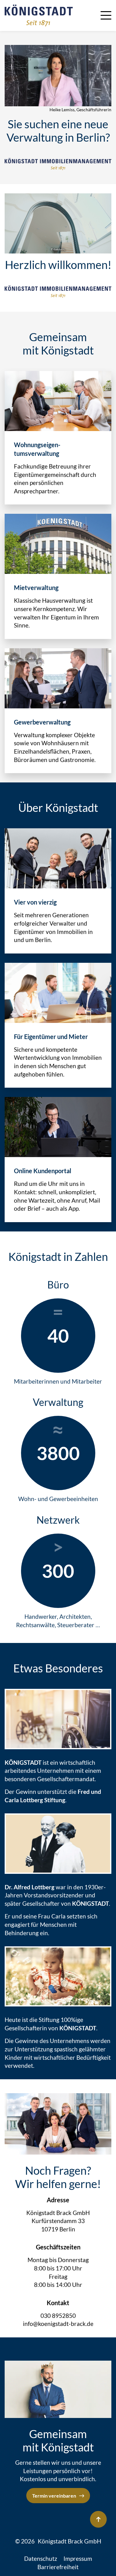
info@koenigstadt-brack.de (58, 2324)
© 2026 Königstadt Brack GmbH (58, 2541)
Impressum (78, 2558)
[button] (106, 14)
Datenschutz (41, 2558)
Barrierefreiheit (58, 2567)
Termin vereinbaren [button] (54, 2496)
